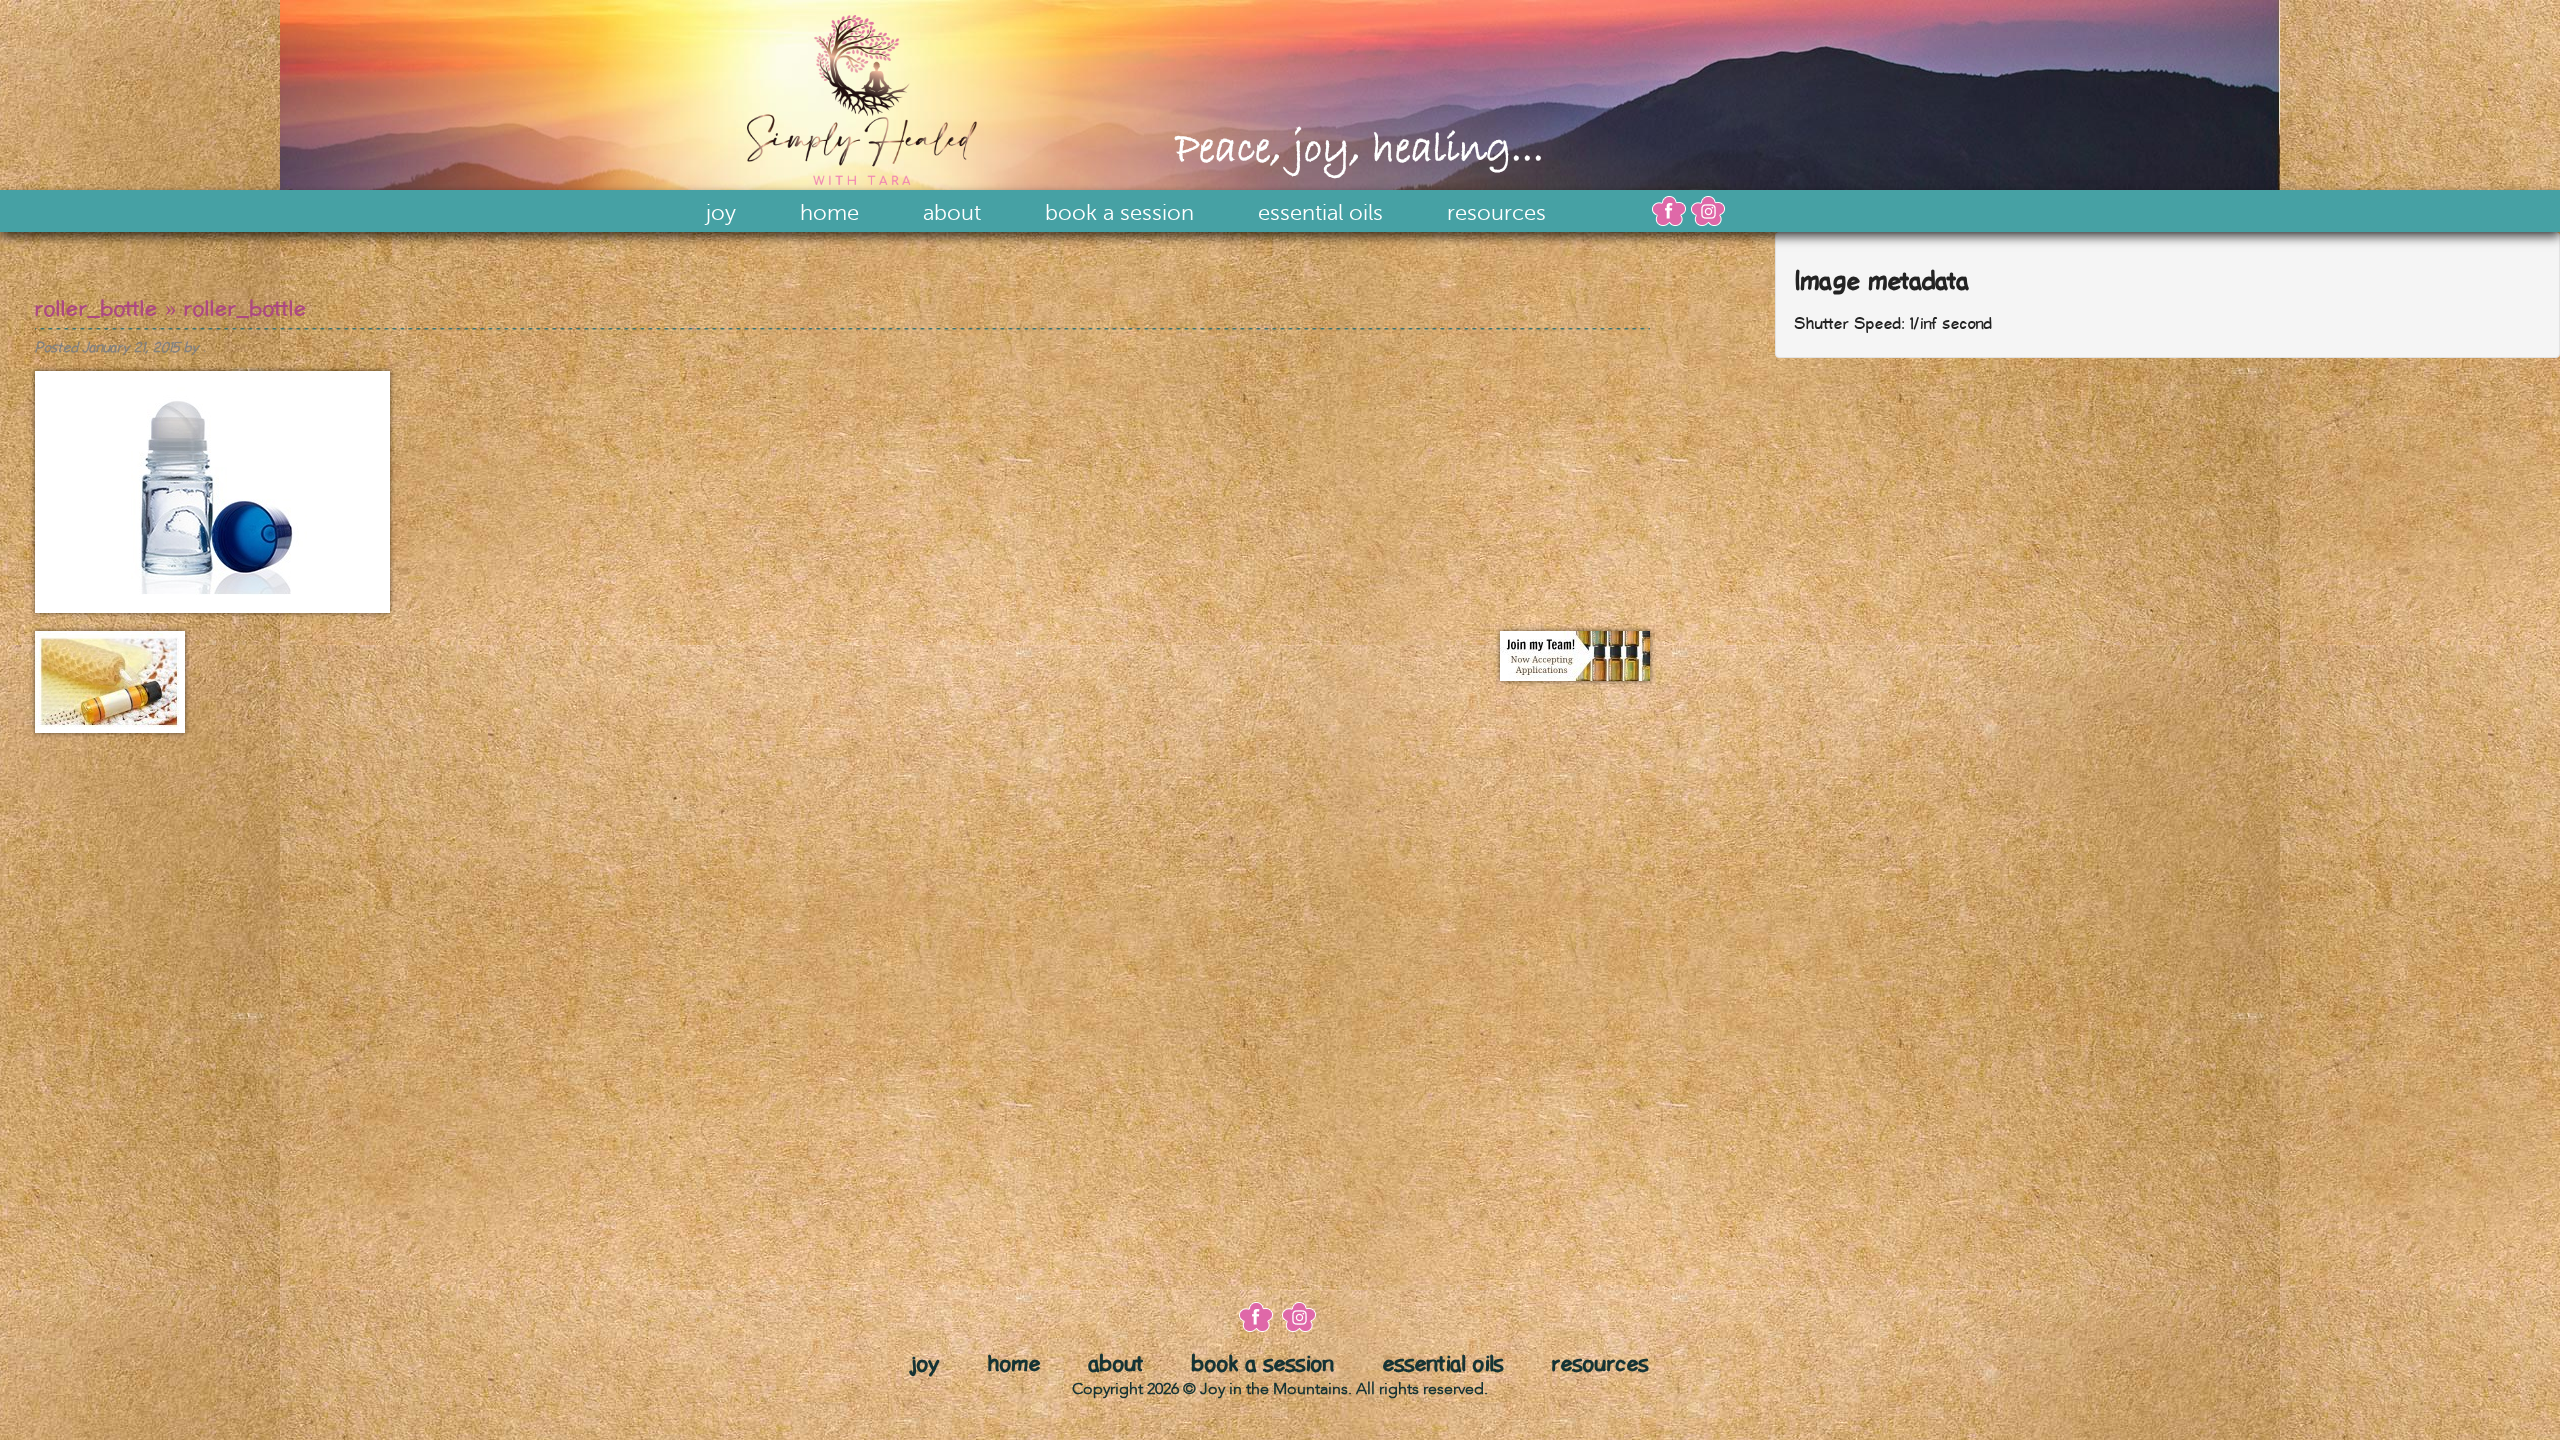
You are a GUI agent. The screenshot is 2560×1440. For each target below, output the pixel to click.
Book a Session (1119, 213)
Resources (1496, 213)
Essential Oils (1320, 213)
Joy (721, 213)
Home (829, 213)
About (952, 213)
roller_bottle (96, 309)
